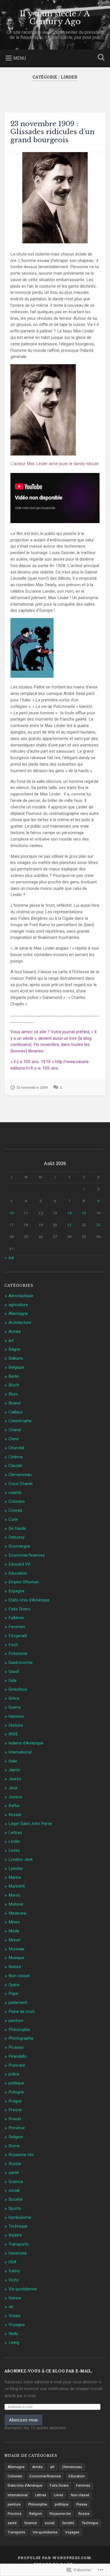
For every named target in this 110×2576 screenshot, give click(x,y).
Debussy (16, 1537)
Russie (15, 2164)
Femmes (17, 1627)
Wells (13, 2334)
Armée (15, 1332)
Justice (15, 1797)
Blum (13, 1394)
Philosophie (19, 2030)
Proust (15, 2119)
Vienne (15, 2298)
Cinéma (16, 1457)
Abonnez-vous (23, 2420)
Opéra (14, 1985)
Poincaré (17, 2065)
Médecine (17, 1913)
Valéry (14, 2271)
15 (84, 1213)
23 (98, 1225)
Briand (14, 1403)
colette (15, 1493)
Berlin (14, 1376)
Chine (14, 1439)
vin (11, 2307)
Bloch (14, 1385)
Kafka (14, 1806)
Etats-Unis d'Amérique (29, 1600)
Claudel (15, 1466)
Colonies (17, 1501)
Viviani (14, 2316)
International (20, 1752)
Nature (15, 1967)
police (14, 2074)
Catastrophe (20, 1421)
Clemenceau (20, 1475)
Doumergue (19, 1546)
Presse (15, 2110)
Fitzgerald (18, 1636)
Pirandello (18, 2056)
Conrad (15, 1510)
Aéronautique (21, 1296)
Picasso (16, 2047)
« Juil (9, 1258)
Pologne (16, 2092)
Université (17, 2253)
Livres (14, 1850)
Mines (14, 1922)
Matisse (16, 1904)
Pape (13, 1993)
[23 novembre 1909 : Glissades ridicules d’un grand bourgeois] (55, 198)
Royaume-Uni (21, 2155)
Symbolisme (20, 2217)
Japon (14, 1770)
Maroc (15, 1895)
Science (16, 2182)
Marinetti (17, 1886)
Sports (15, 2208)
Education (18, 1573)
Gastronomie (21, 1662)
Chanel (15, 1430)
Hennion (16, 1716)
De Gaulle (17, 1528)
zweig (14, 2342)
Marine (15, 1877)
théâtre (15, 2235)
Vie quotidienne (23, 2289)
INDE (13, 1734)
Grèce (14, 1698)
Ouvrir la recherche (100, 58)
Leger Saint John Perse (30, 1824)
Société (16, 2199)
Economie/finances (27, 1555)
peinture (16, 2021)
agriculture (18, 1305)
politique (16, 2083)
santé (14, 2173)
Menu (20, 58)
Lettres (15, 1833)
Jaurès (15, 1779)
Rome (14, 2146)
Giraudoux (18, 1689)
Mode (14, 1931)
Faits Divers (19, 1609)
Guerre (15, 1707)
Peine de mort (22, 2012)
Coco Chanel (20, 1484)
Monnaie (16, 1949)
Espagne (16, 1591)
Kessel (15, 1815)
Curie (13, 1519)
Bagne (14, 1349)
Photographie (21, 2038)
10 (12, 1213)
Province (17, 2128)
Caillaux (16, 1412)
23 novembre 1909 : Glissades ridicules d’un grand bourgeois (52, 132)
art (11, 1341)
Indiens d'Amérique (26, 1743)
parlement (18, 2002)
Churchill (16, 1448)
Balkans (16, 1358)
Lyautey (16, 1868)
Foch (13, 1645)
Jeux (13, 1788)
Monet (15, 1940)
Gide (13, 1681)
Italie (13, 1761)
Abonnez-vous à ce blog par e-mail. (49, 2371)
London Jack (21, 1859)
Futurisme (18, 1653)
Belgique (16, 1367)
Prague (15, 2101)
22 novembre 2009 (32, 1087)
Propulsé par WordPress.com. (55, 2558)
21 (69, 1225)
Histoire (16, 1725)
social (14, 2190)
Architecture (20, 1323)
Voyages (17, 2325)
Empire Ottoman (24, 1582)
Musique (16, 1958)
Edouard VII (19, 1564)
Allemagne (18, 1313)
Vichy (14, 2280)
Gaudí (14, 1672)
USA (12, 2262)
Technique (18, 2226)
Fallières (16, 1618)
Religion (16, 2137)
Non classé (19, 1976)
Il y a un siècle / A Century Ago (55, 18)
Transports (19, 2244)
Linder (14, 1841)
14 (69, 1213)
